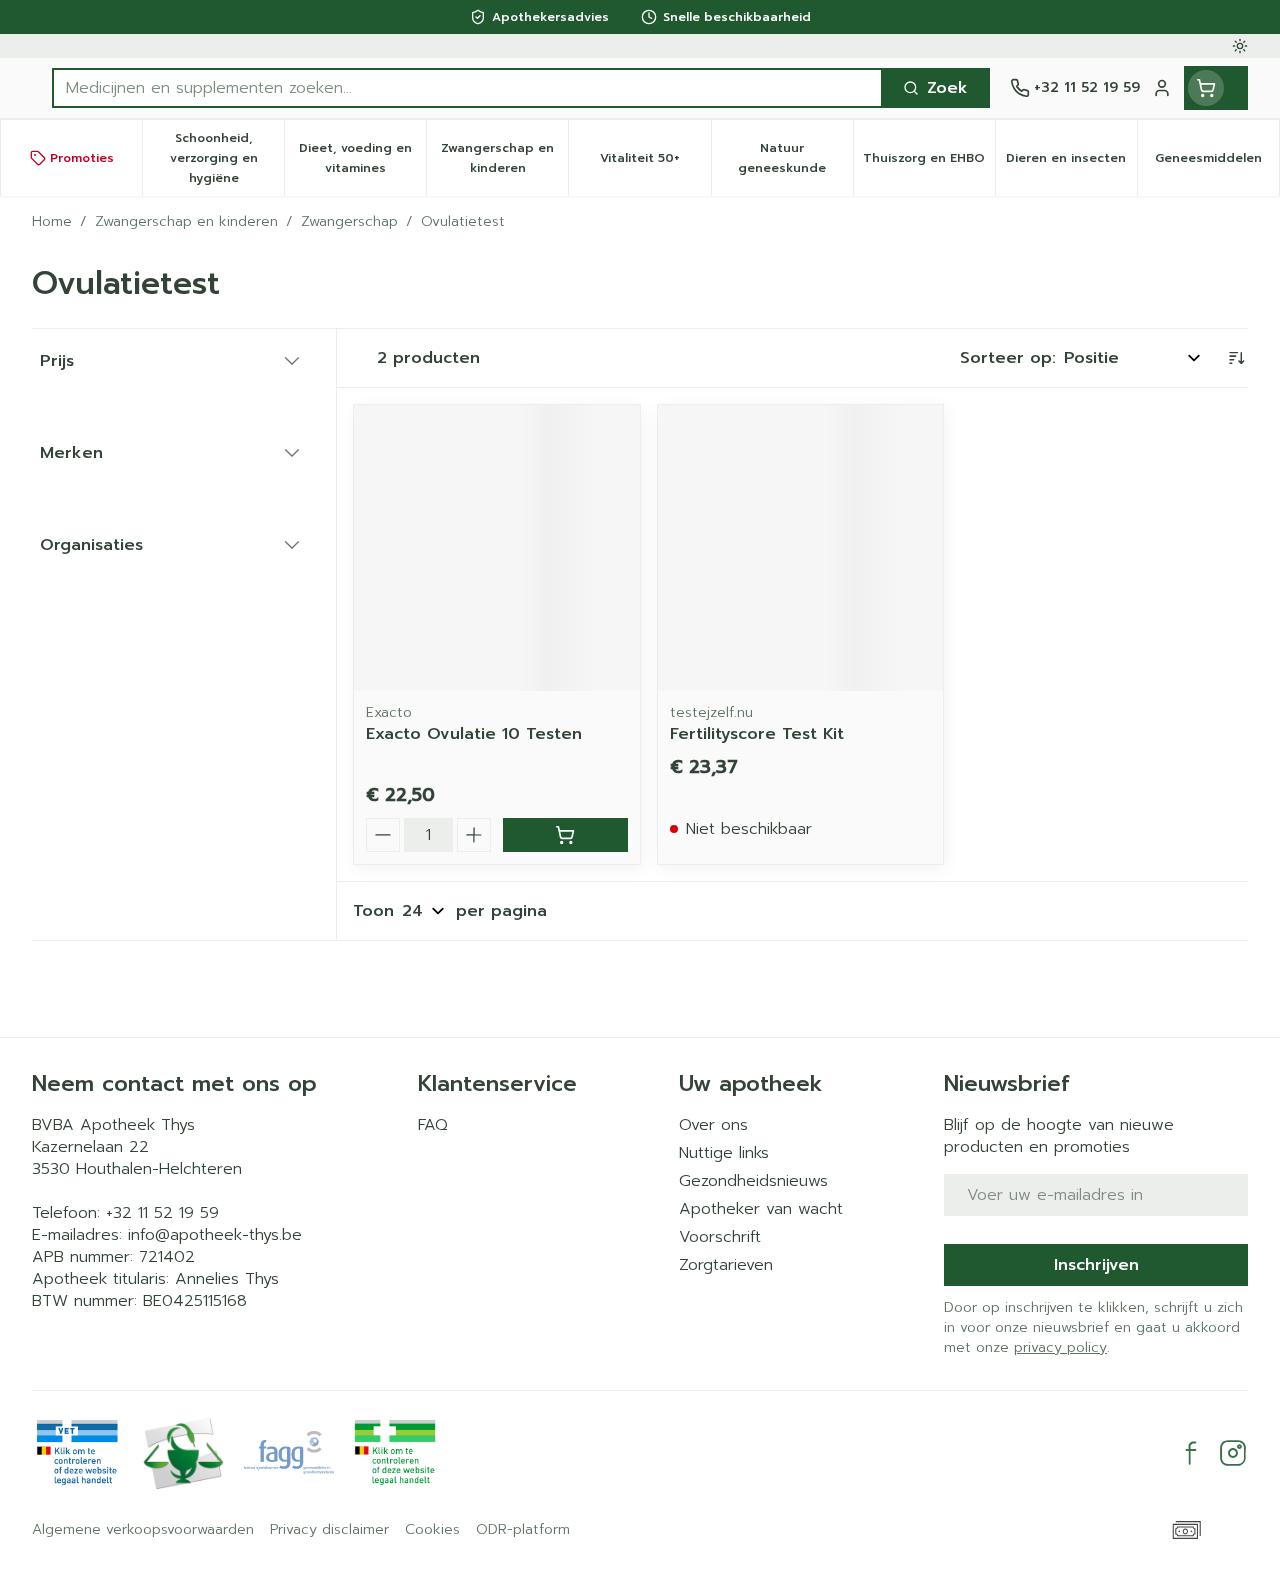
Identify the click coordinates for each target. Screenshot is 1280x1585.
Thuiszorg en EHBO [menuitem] (929, 163)
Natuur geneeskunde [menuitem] (795, 158)
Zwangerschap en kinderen (186, 222)
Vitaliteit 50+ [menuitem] (655, 163)
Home (52, 222)
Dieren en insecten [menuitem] (1071, 163)
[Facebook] (1191, 1453)
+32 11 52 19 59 (162, 1213)
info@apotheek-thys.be (215, 1235)
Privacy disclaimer (329, 1530)
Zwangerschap (349, 222)
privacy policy (1060, 1347)
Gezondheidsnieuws (753, 1181)
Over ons (713, 1125)
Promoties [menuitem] (82, 158)
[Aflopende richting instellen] (1236, 358)
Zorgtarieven (726, 1265)
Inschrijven (1096, 1265)
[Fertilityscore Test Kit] (801, 548)
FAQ (433, 1125)
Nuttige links (724, 1153)
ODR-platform (523, 1530)
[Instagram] (1233, 1453)
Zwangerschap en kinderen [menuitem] (504, 158)
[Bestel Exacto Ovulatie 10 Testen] (565, 835)
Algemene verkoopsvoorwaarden (143, 1530)
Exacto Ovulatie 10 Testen (474, 734)
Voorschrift (720, 1237)
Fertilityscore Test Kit (757, 734)
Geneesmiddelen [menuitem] (1217, 163)
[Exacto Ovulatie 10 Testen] (497, 548)
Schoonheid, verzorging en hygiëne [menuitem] (227, 158)
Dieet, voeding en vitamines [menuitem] (362, 158)
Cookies (432, 1530)
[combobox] (467, 88)
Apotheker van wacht (761, 1209)
